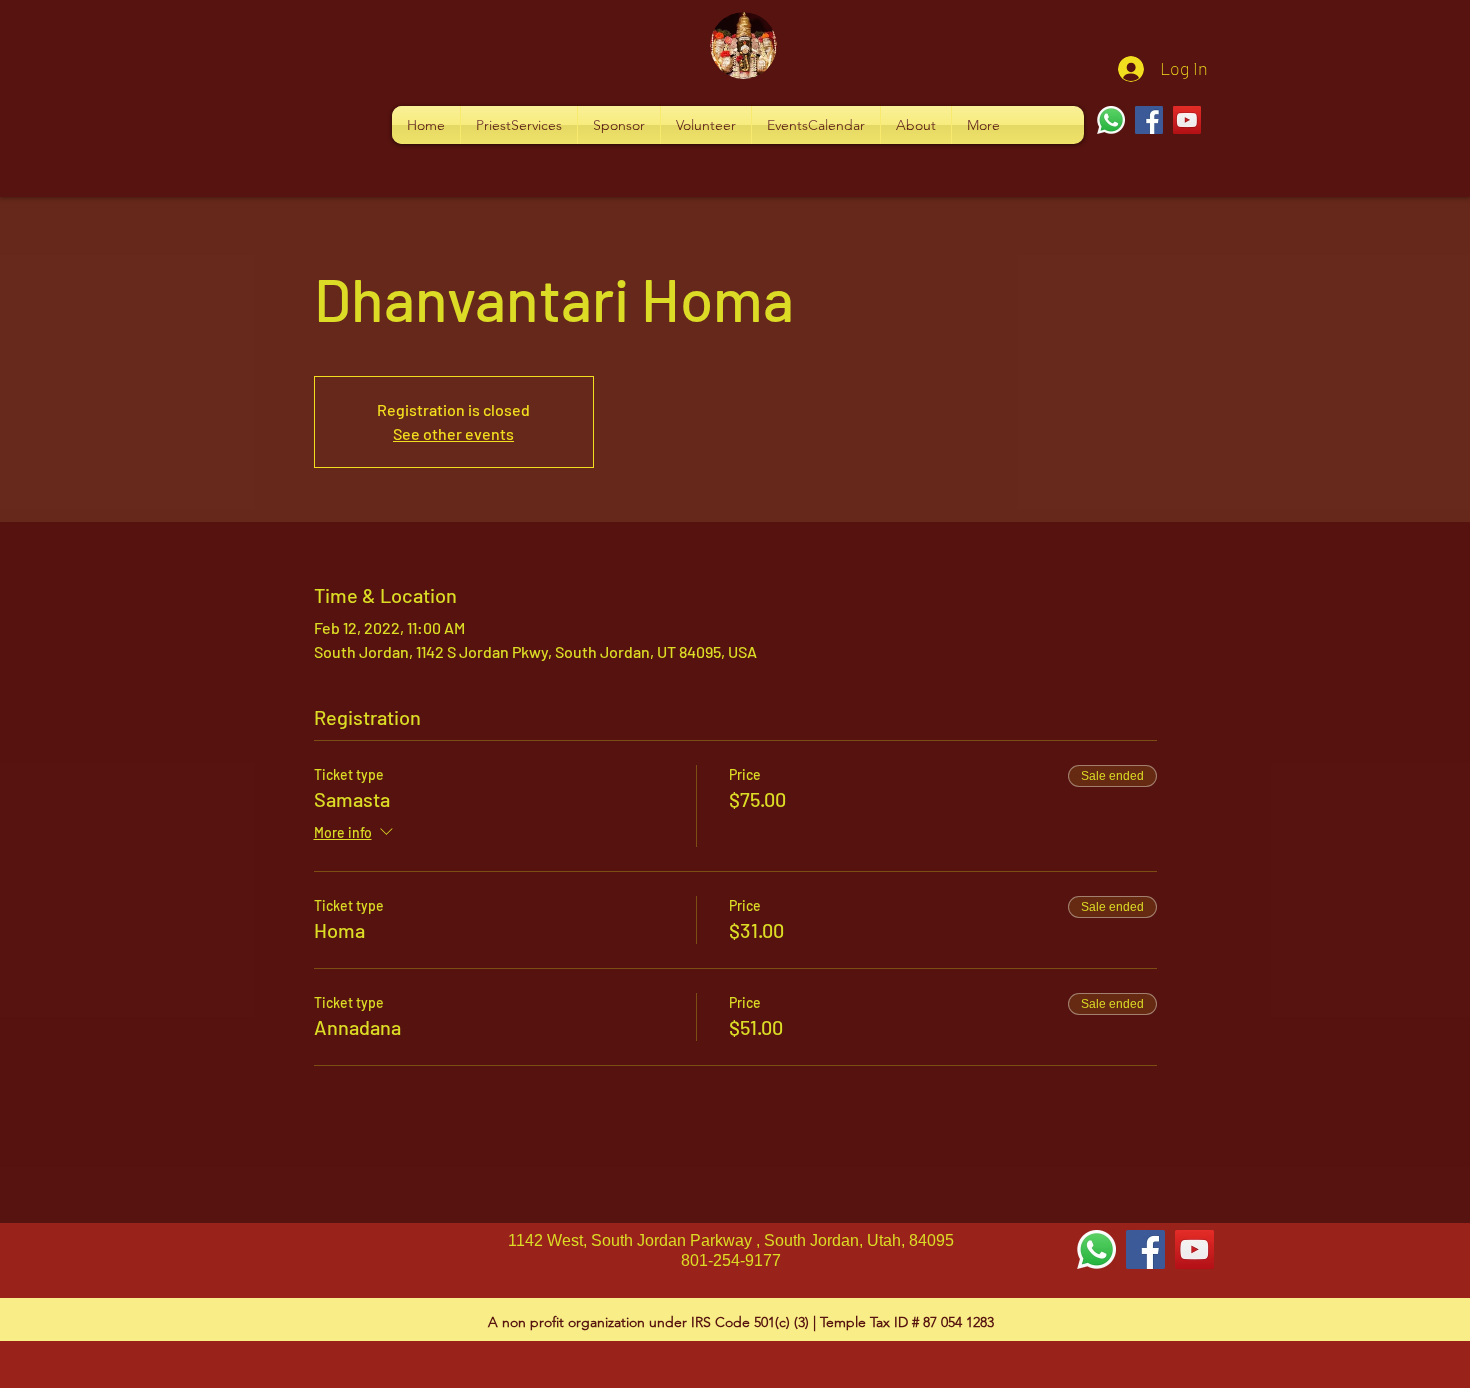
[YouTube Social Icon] (1194, 1249)
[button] (519, 125)
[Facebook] (1149, 120)
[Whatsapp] (1111, 120)
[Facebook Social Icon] (1145, 1249)
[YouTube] (1187, 120)
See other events (453, 433)
